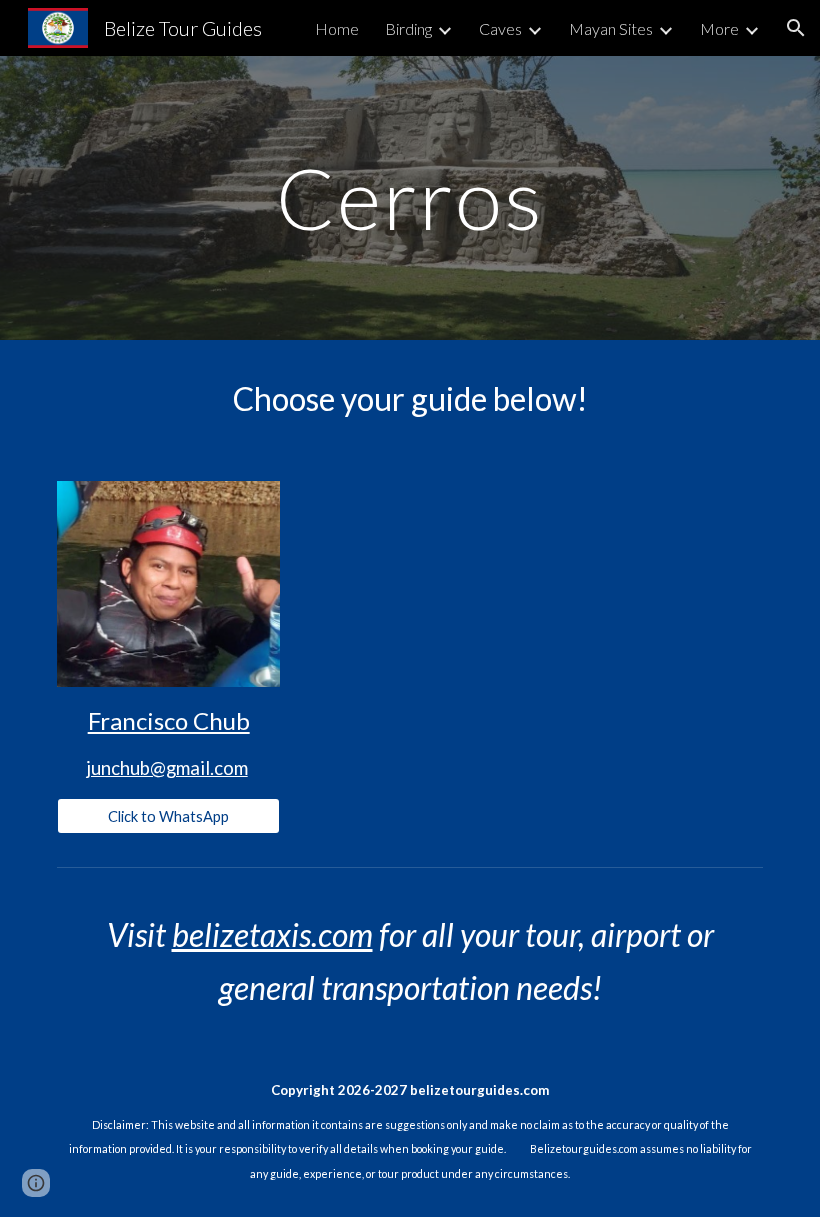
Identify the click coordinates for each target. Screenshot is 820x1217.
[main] (410, 197)
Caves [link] (500, 28)
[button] (796, 28)
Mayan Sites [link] (611, 28)
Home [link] (337, 28)
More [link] (719, 28)
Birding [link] (408, 28)
